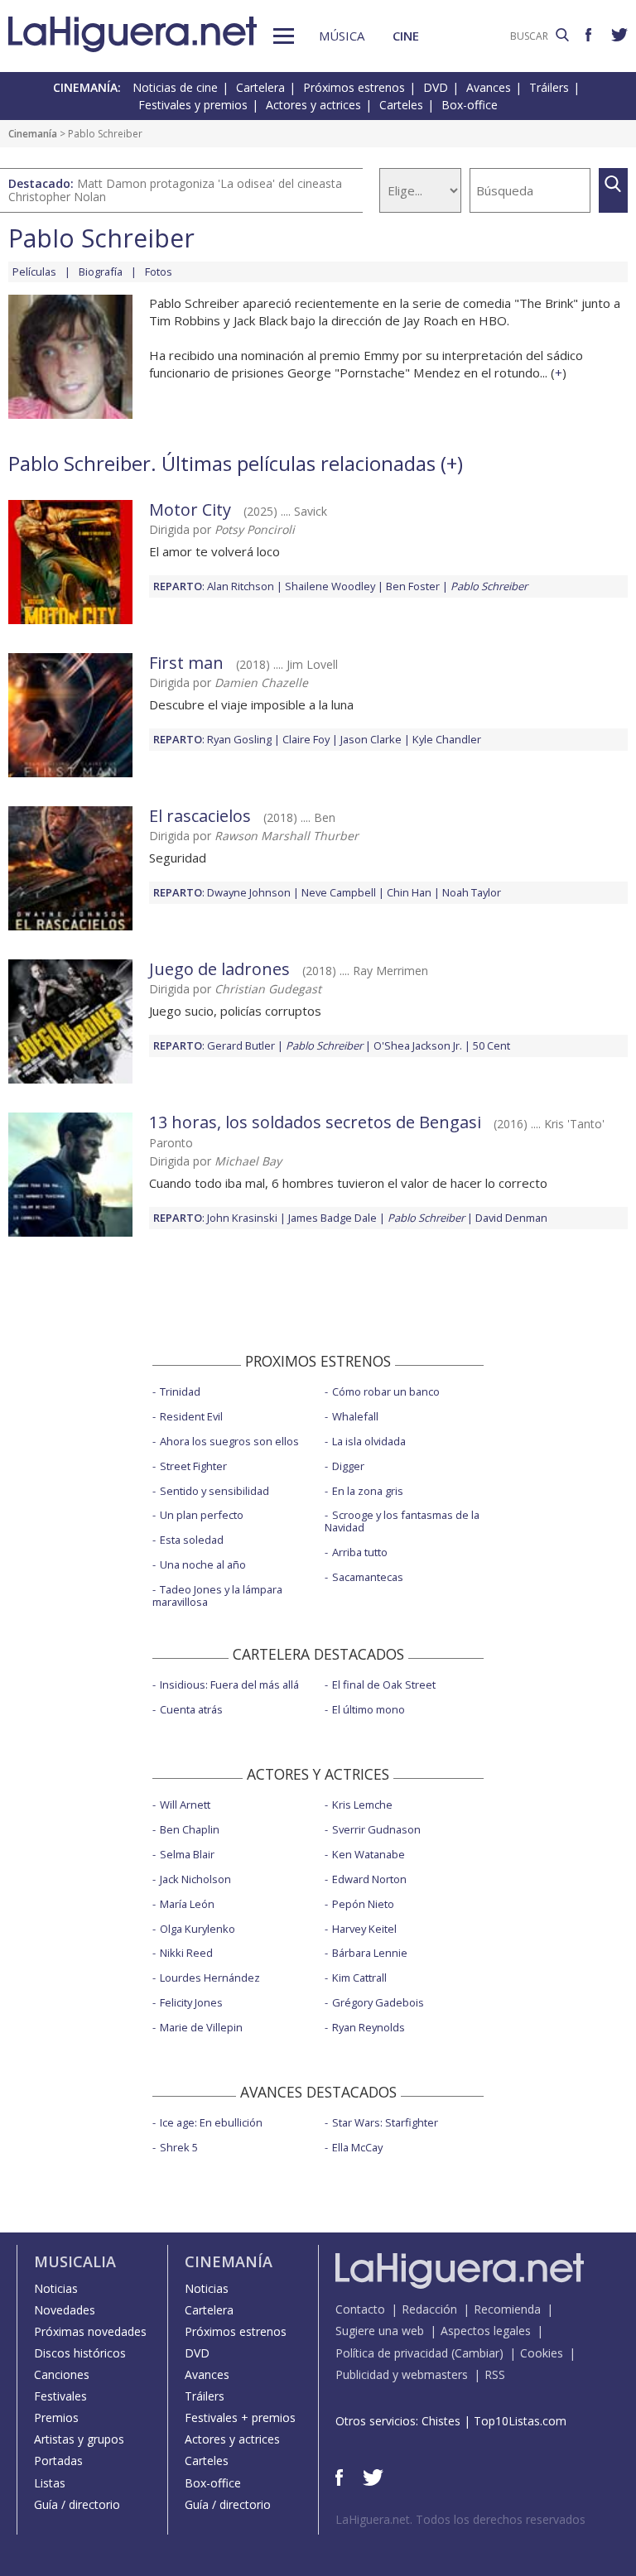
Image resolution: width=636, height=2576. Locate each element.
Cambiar (477, 2353)
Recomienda (507, 2309)
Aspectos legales (486, 2331)
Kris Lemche (362, 1805)
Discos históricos (80, 2353)
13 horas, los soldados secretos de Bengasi (315, 1122)
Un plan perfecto (202, 1515)
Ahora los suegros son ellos (229, 1441)
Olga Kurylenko (198, 1929)
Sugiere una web (380, 2331)
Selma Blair (187, 1854)
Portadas (58, 2461)
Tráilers (549, 87)
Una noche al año (203, 1564)
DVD (436, 87)
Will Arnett (185, 1805)
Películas (34, 272)
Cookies (542, 2353)
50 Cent (491, 1045)
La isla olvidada (369, 1441)
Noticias (56, 2288)
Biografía (101, 272)
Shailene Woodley (330, 586)
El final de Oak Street (384, 1684)
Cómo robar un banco (386, 1391)
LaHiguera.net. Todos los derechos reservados (460, 2519)
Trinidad (180, 1391)
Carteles (401, 105)
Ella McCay (357, 2147)
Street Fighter (193, 1466)
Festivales (60, 2396)
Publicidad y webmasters (402, 2374)
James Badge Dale (332, 1218)
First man (186, 663)
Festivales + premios (240, 2417)
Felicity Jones (191, 2002)
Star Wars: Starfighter (385, 2122)
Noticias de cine (175, 87)
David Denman (511, 1218)
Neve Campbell (339, 892)
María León (187, 1904)
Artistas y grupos (79, 2439)
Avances (489, 87)
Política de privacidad (392, 2353)
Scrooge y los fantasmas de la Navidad (402, 1521)
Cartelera (260, 87)
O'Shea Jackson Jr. (418, 1045)
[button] (284, 36)
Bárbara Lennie (370, 1953)
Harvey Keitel (364, 1929)
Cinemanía (33, 134)
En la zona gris (368, 1491)
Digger (348, 1466)
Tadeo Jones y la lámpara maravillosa (217, 1596)
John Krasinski (242, 1218)
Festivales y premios (193, 105)
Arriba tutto (360, 1552)
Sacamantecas (368, 1577)
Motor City (190, 509)
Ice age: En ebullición (211, 2122)
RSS (495, 2374)
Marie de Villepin (201, 2027)
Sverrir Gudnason (376, 1829)
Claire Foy (306, 739)
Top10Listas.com (520, 2421)
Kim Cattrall (359, 1978)
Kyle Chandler (447, 739)
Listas (50, 2483)
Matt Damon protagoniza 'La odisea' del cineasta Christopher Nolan (175, 190)
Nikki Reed (186, 1953)
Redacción (429, 2309)
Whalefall (355, 1416)
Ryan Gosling (239, 739)
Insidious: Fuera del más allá (229, 1684)
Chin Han (409, 892)
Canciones (62, 2374)
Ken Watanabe (369, 1854)
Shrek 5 (179, 2147)
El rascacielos (200, 816)
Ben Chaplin (190, 1829)
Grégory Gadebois (378, 2002)
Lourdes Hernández (210, 1978)
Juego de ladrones (219, 969)
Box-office (470, 105)
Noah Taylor (472, 892)
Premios (56, 2417)
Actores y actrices (313, 105)
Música (342, 36)
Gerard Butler (241, 1045)
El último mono (369, 1709)
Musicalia (75, 2261)
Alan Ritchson (241, 586)
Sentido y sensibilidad (214, 1491)
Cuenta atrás (191, 1709)
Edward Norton (369, 1879)
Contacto (360, 2309)
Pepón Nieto (363, 1904)
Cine (406, 36)
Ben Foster (413, 586)
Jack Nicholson (195, 1879)
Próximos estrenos (354, 87)
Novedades (65, 2310)
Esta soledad (192, 1540)
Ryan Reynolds (369, 2027)
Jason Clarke (371, 739)
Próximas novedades (90, 2331)
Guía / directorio (77, 2504)
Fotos (159, 272)
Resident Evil (191, 1416)
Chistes (441, 2421)
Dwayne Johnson (249, 892)
